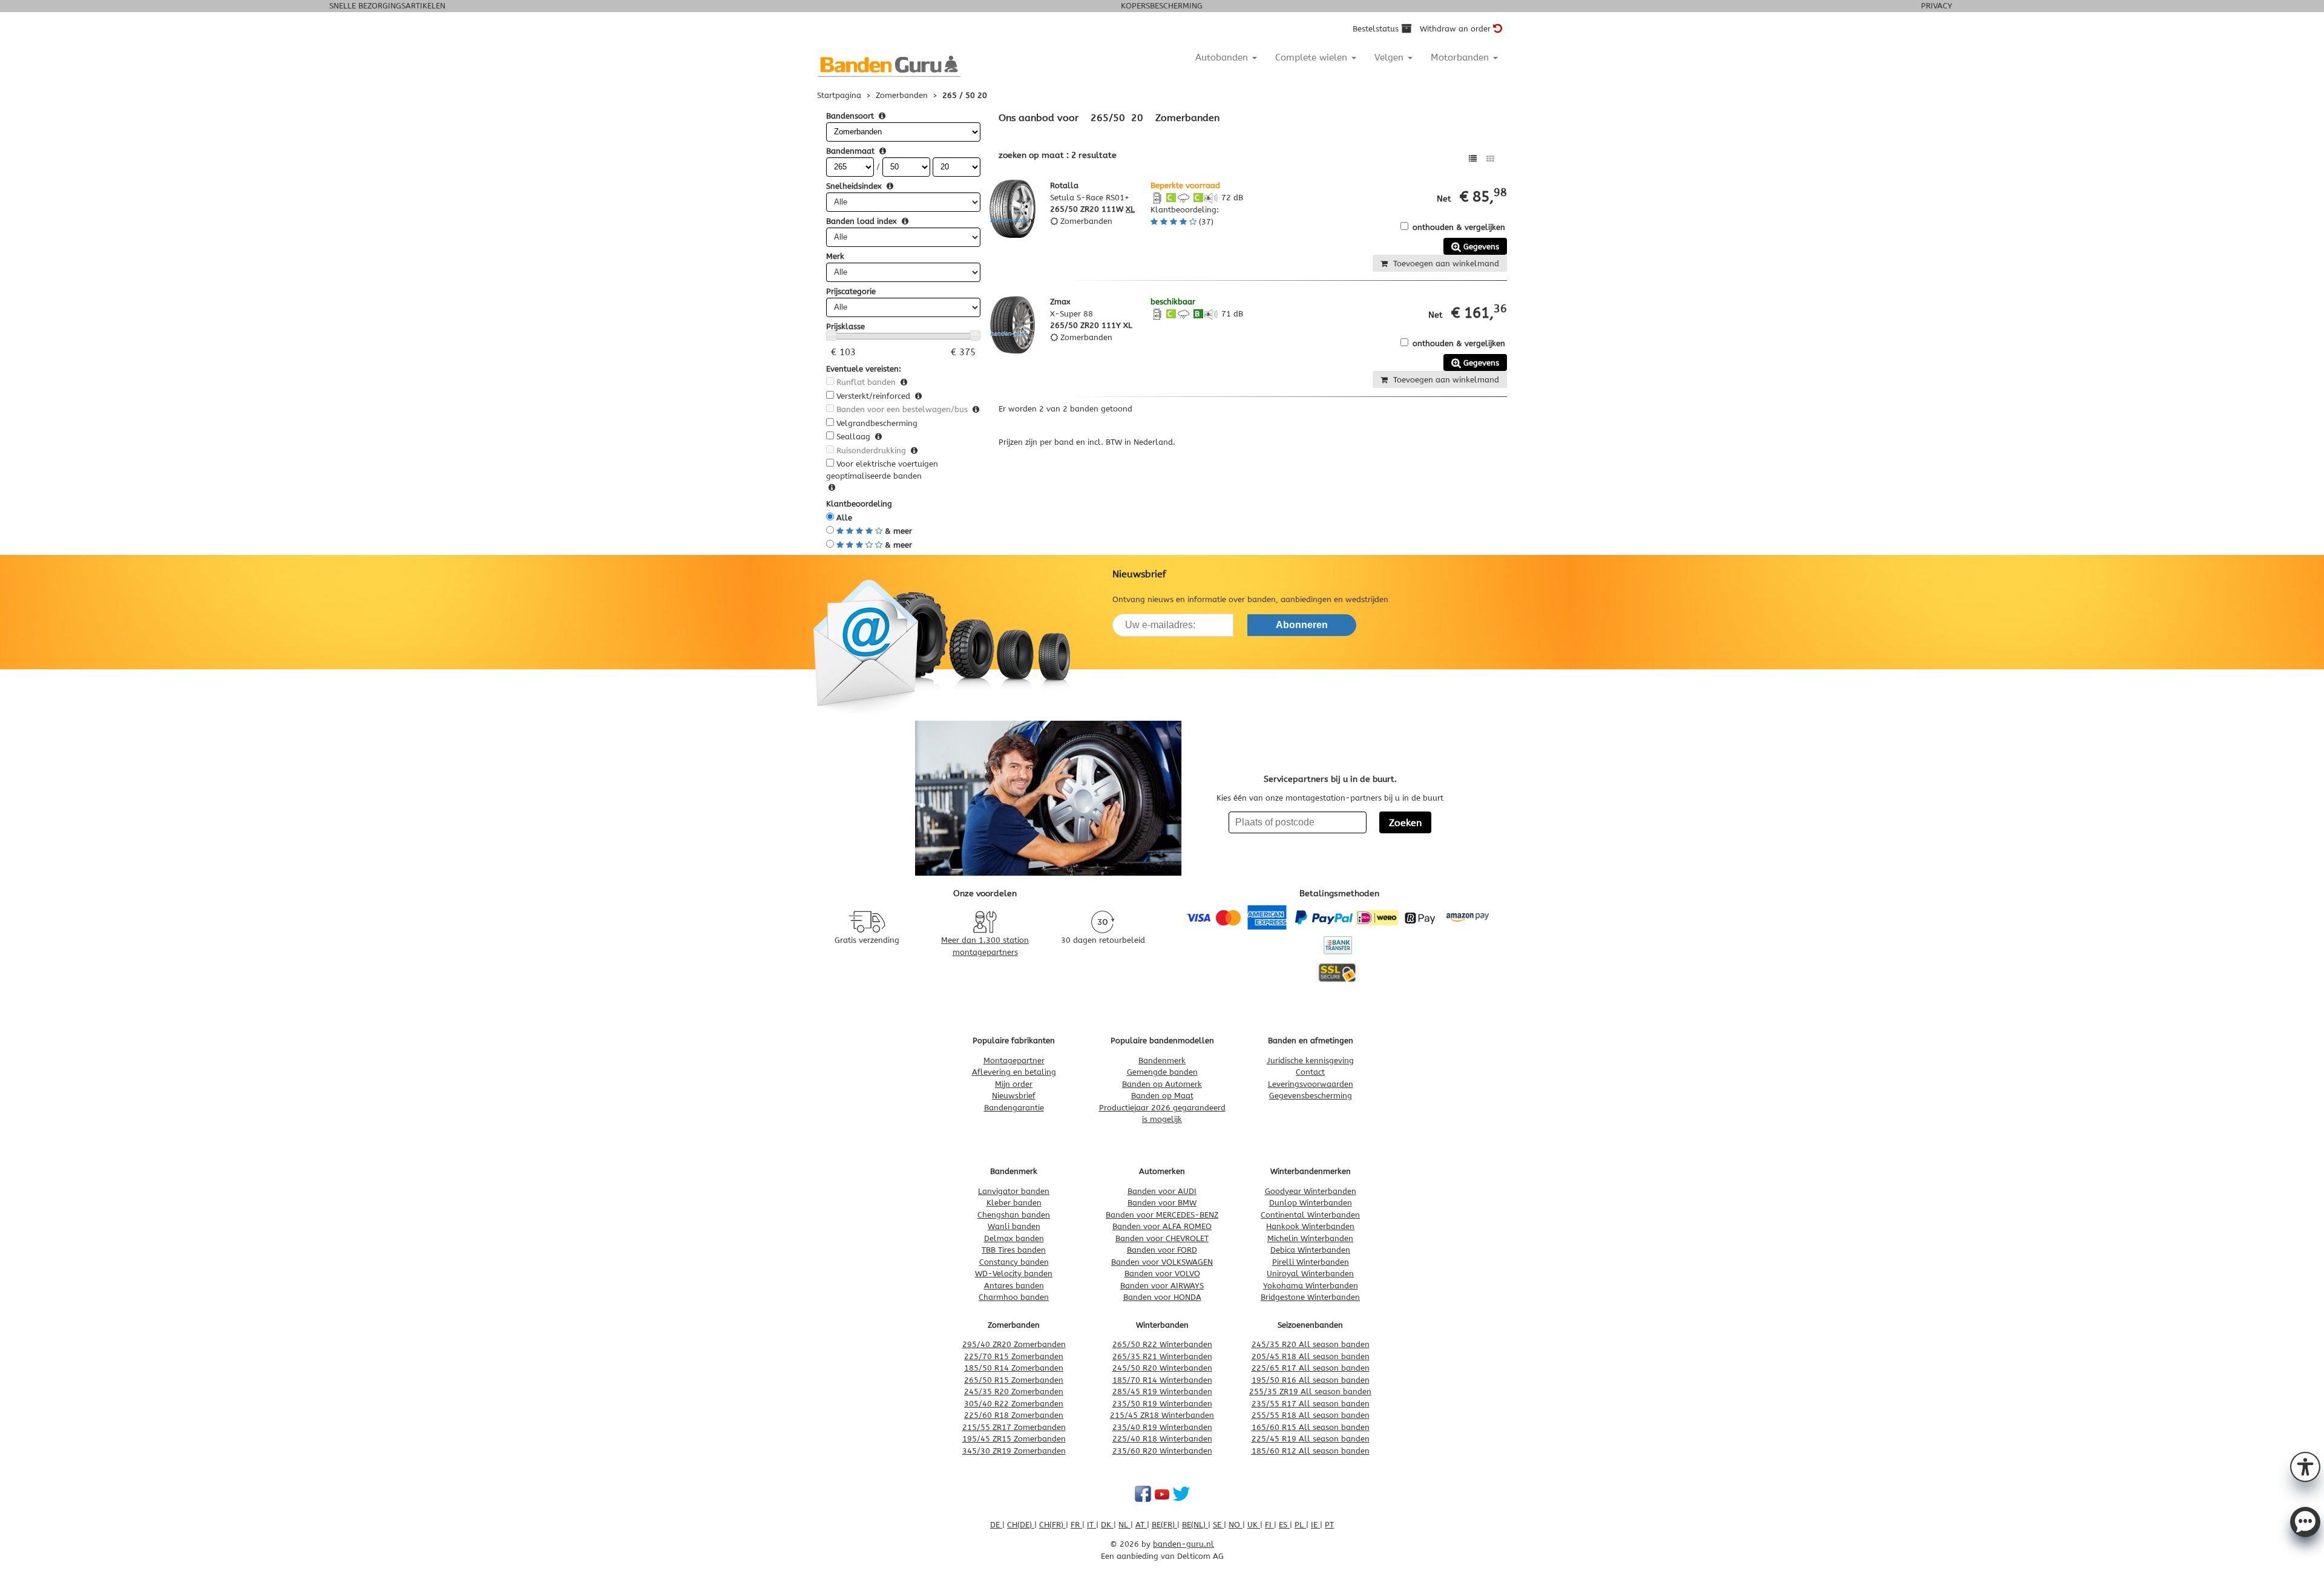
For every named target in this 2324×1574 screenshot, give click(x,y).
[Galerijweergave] (1490, 159)
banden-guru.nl (1183, 1544)
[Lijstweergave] (1473, 159)
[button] (2305, 1466)
